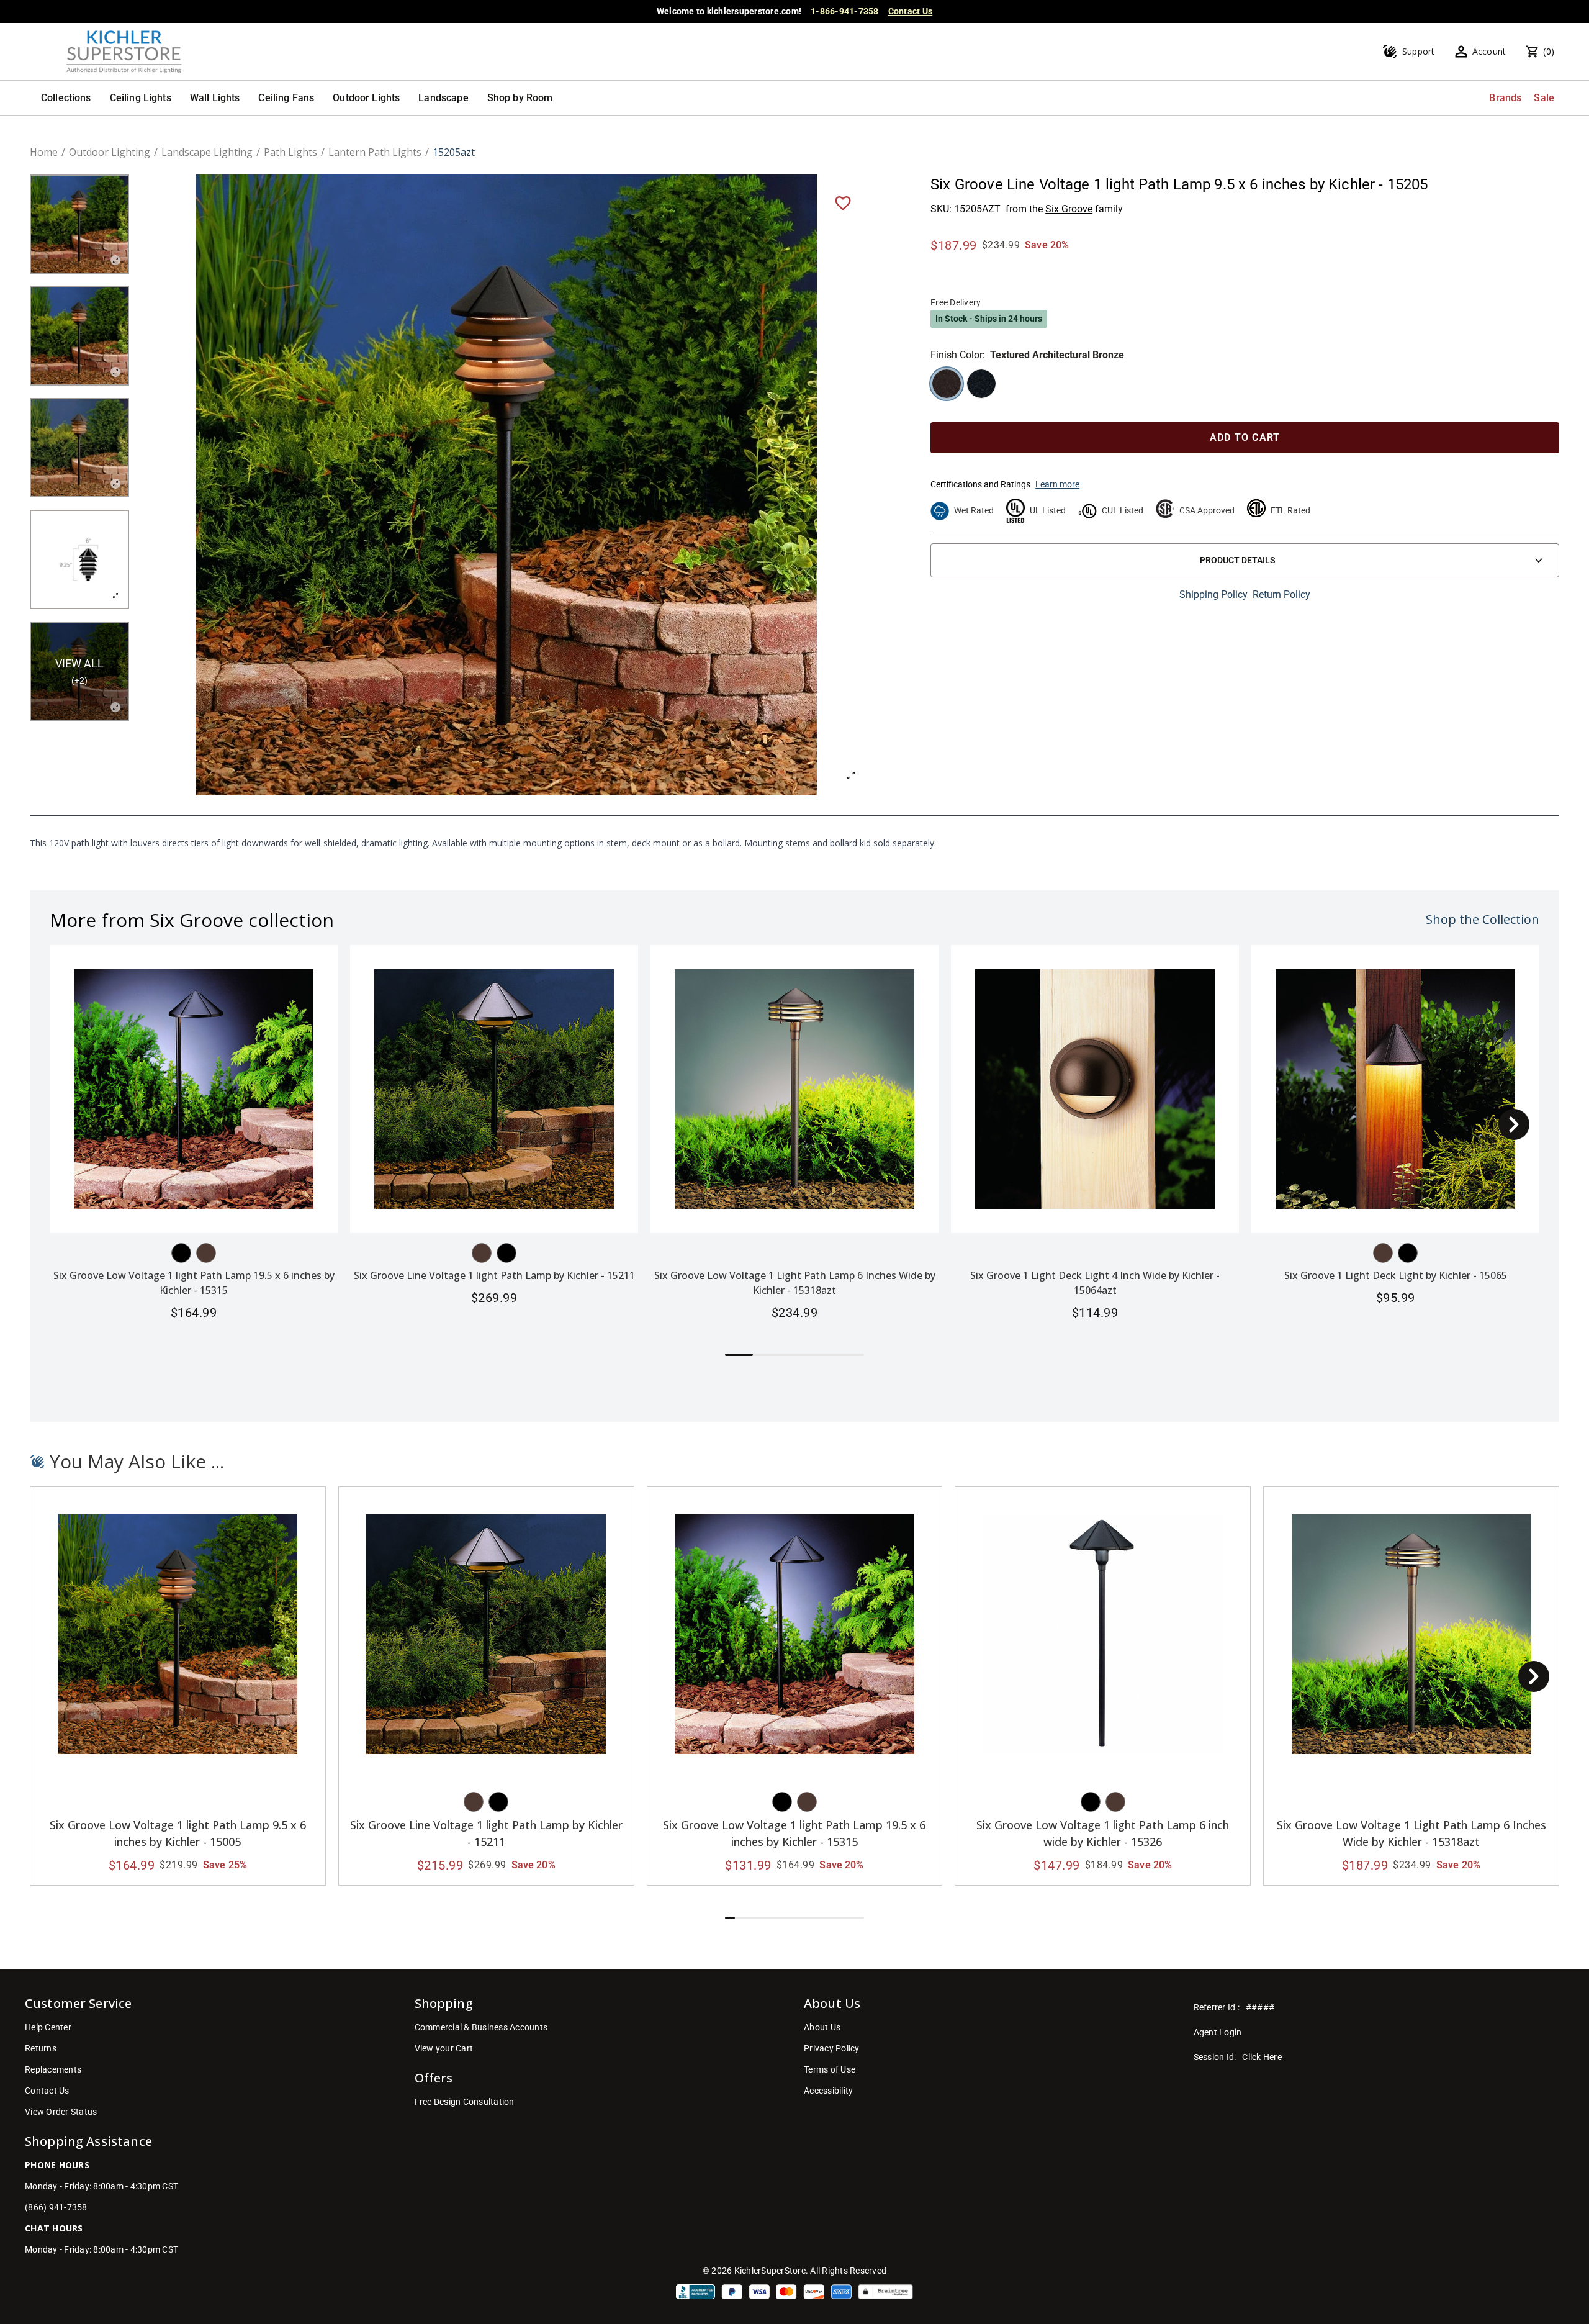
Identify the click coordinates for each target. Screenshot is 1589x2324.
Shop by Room (520, 98)
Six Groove (1069, 209)
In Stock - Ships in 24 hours (989, 319)
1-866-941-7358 (845, 11)
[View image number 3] (79, 448)
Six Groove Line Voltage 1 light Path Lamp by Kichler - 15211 (494, 1275)
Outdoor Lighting (110, 152)
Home (44, 152)
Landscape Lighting (207, 152)
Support (1419, 51)
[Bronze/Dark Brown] (206, 1253)
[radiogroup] (1245, 384)
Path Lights (290, 152)
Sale (1544, 98)
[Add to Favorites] (843, 202)
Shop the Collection (1483, 919)
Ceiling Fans (286, 98)
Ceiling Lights (141, 98)
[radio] (947, 384)
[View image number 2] (79, 336)
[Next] (1514, 1124)
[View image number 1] (79, 224)
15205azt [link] (454, 152)
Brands (1505, 98)
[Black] (181, 1253)
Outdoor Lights (366, 98)
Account (1489, 51)
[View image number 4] (79, 559)
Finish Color (957, 355)
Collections (66, 98)
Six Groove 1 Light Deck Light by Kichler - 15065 (1396, 1275)
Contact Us (911, 11)
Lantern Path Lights (375, 152)
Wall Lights (215, 98)
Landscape (443, 98)
